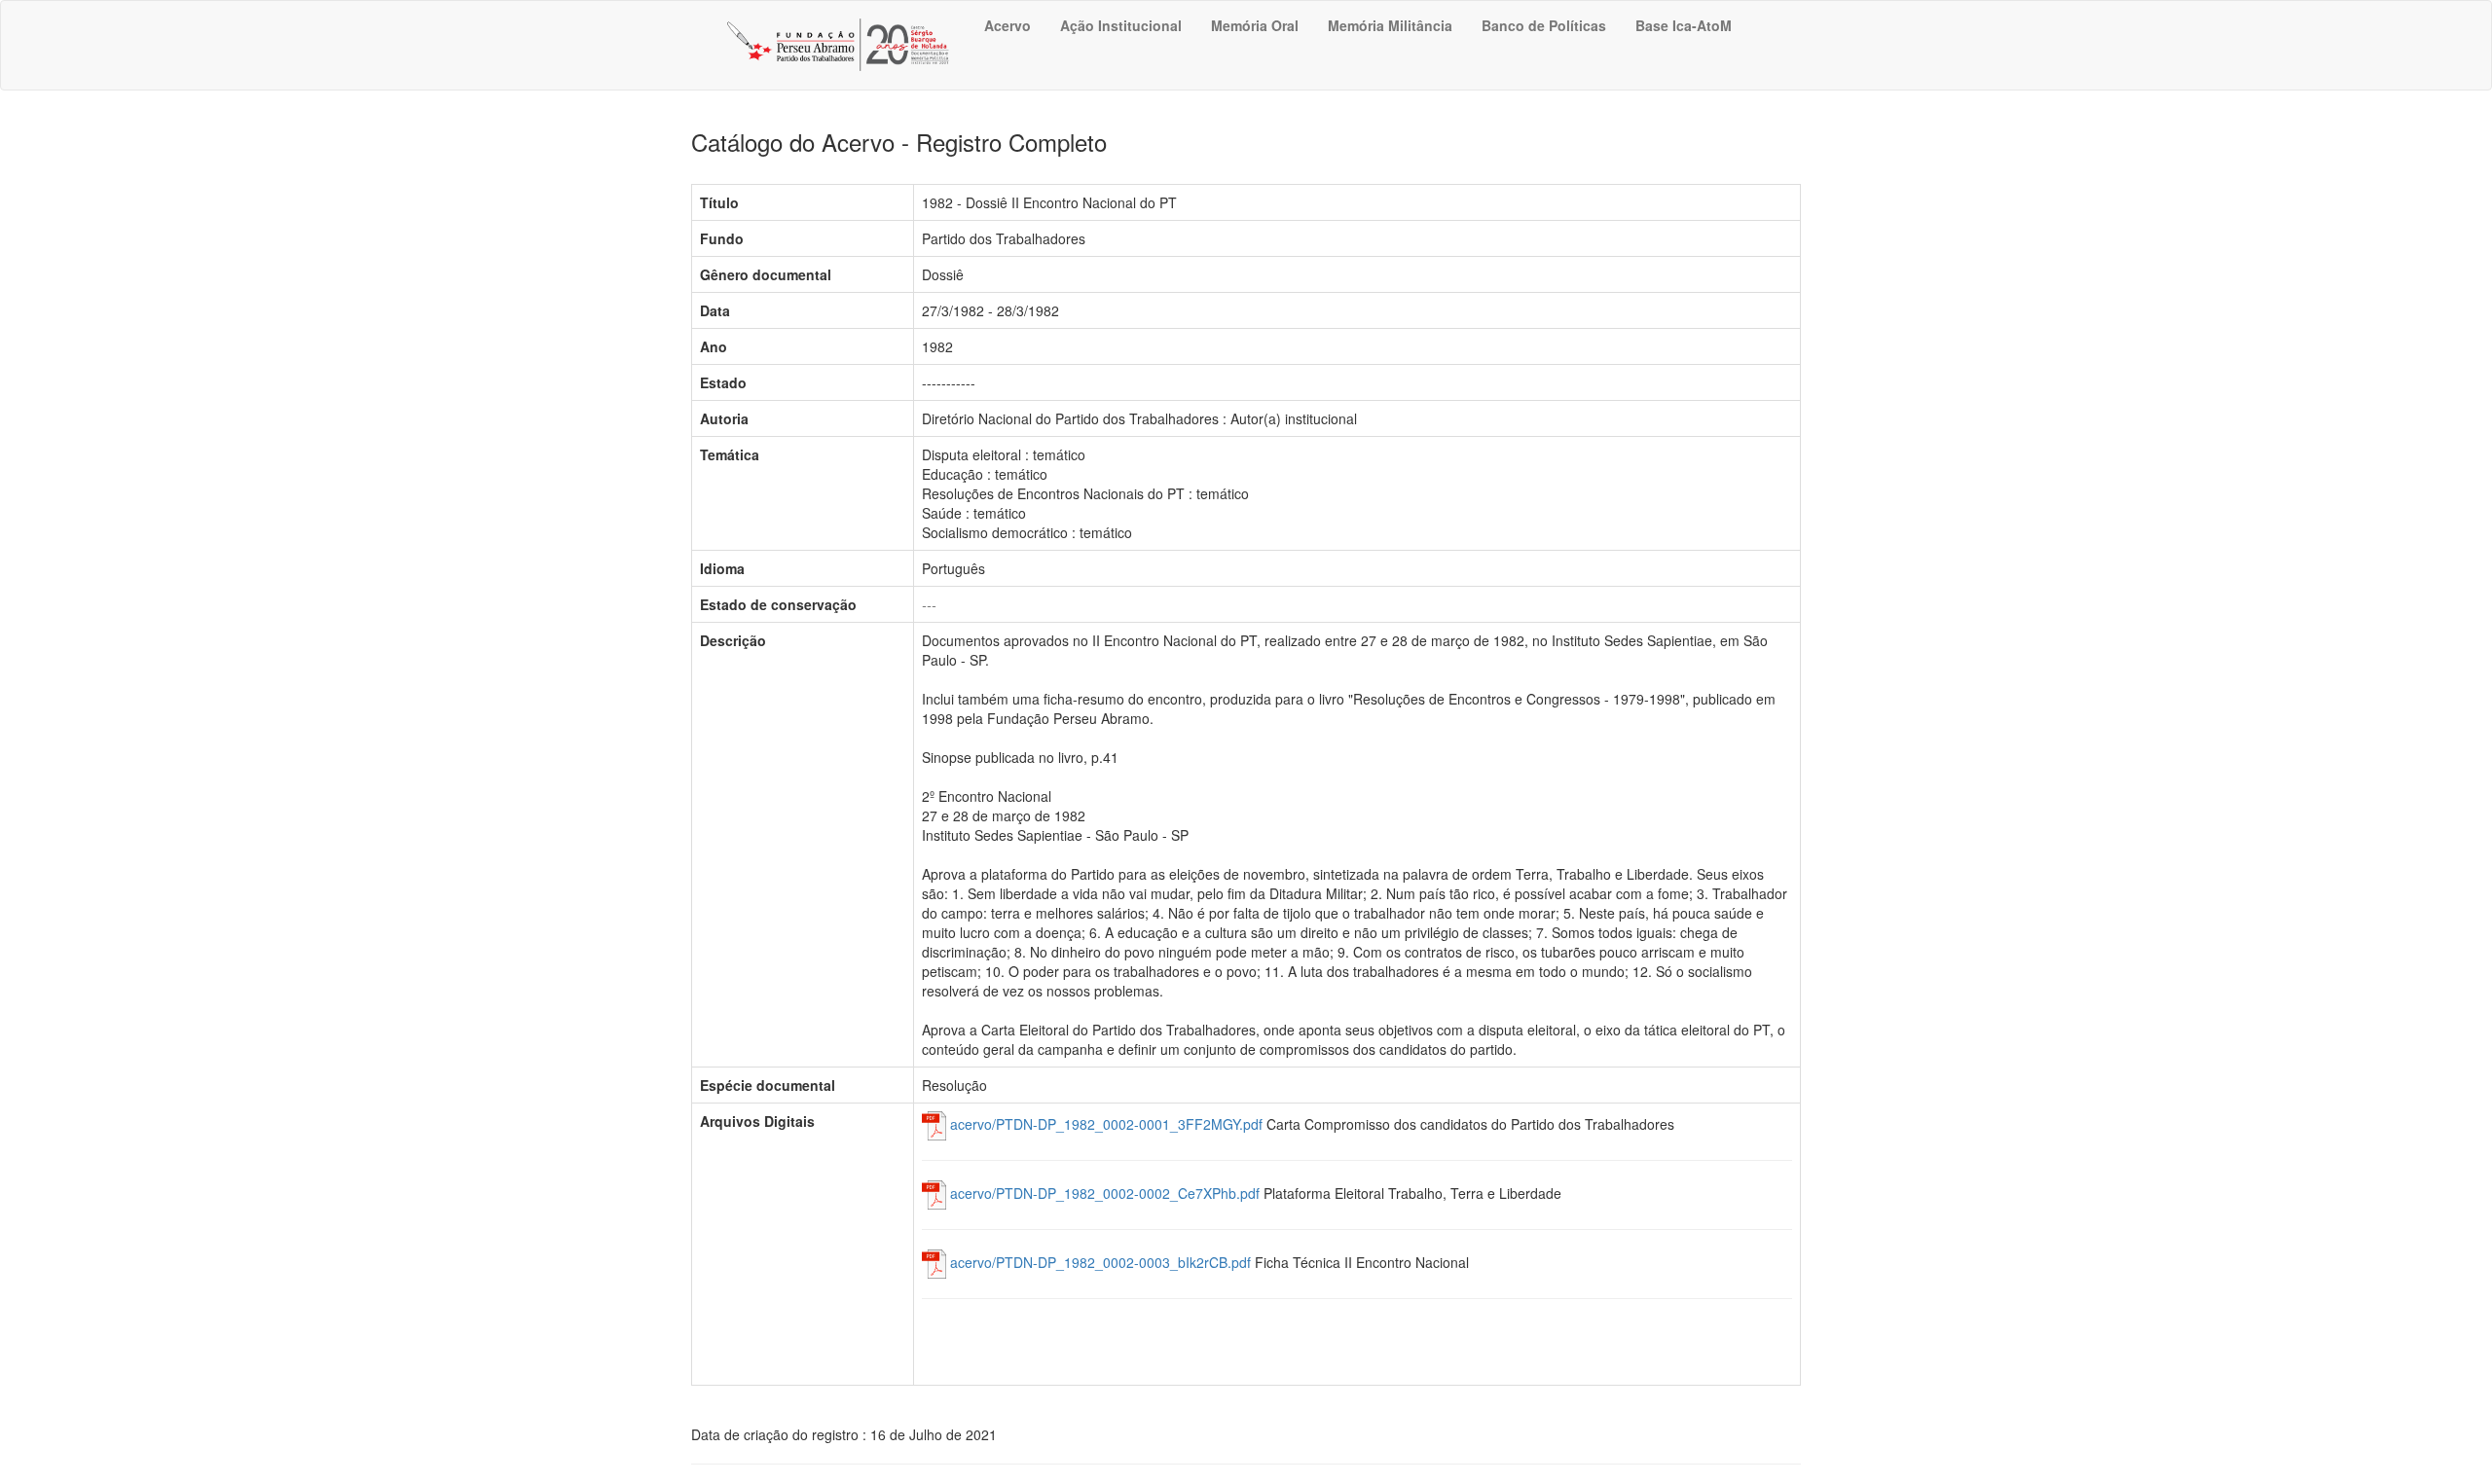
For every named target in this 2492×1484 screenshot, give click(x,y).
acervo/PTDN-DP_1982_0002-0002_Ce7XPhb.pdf (1103, 1193)
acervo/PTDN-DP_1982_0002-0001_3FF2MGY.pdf (1104, 1124)
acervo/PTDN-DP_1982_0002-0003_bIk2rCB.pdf (1099, 1262)
